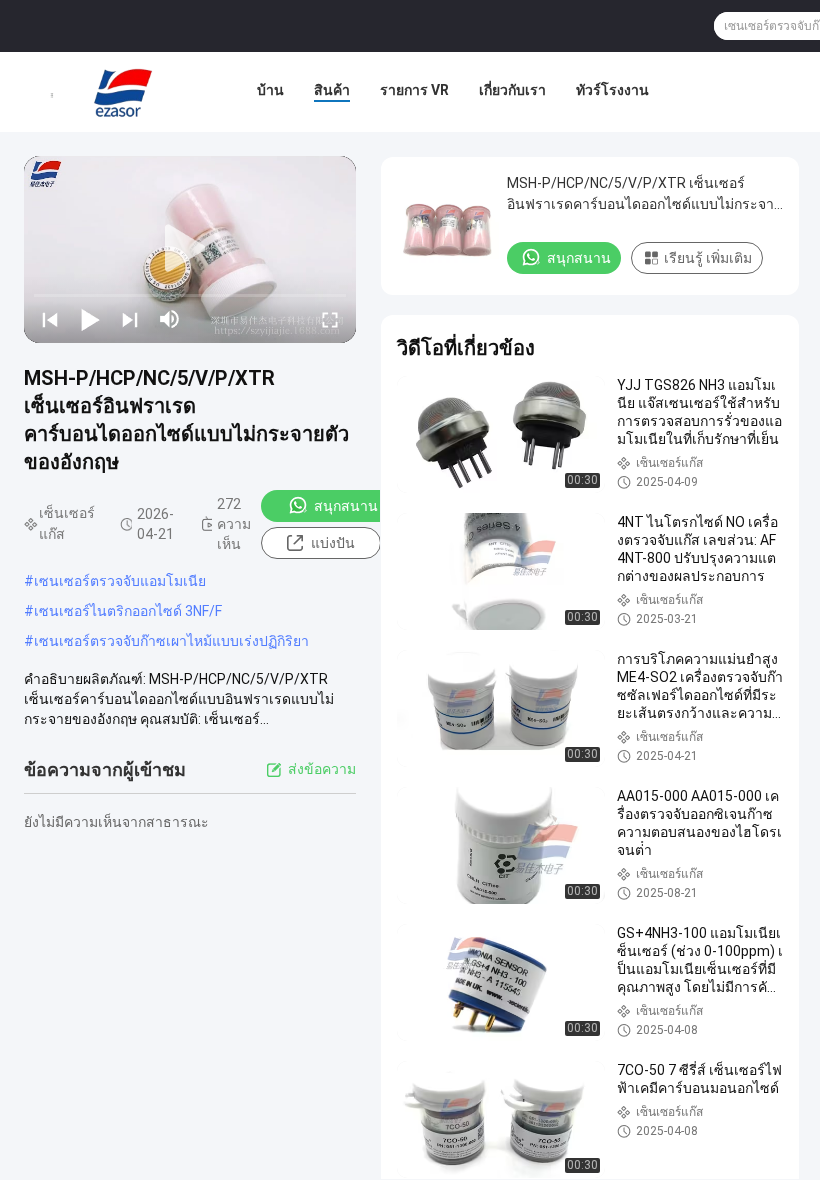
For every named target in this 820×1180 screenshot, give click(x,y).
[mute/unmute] (170, 319)
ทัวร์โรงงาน (612, 90)
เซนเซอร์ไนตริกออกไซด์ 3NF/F (128, 611)
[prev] (50, 319)
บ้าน (270, 90)
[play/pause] (90, 319)
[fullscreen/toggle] (330, 319)
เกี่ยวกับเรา (512, 90)
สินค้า (332, 90)
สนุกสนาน (346, 506)
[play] (190, 249)
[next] (130, 319)
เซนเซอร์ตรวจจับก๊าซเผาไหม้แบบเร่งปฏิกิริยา (171, 641)
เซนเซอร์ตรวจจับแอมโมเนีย (120, 581)
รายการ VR (414, 90)
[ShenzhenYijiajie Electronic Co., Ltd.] (123, 92)
